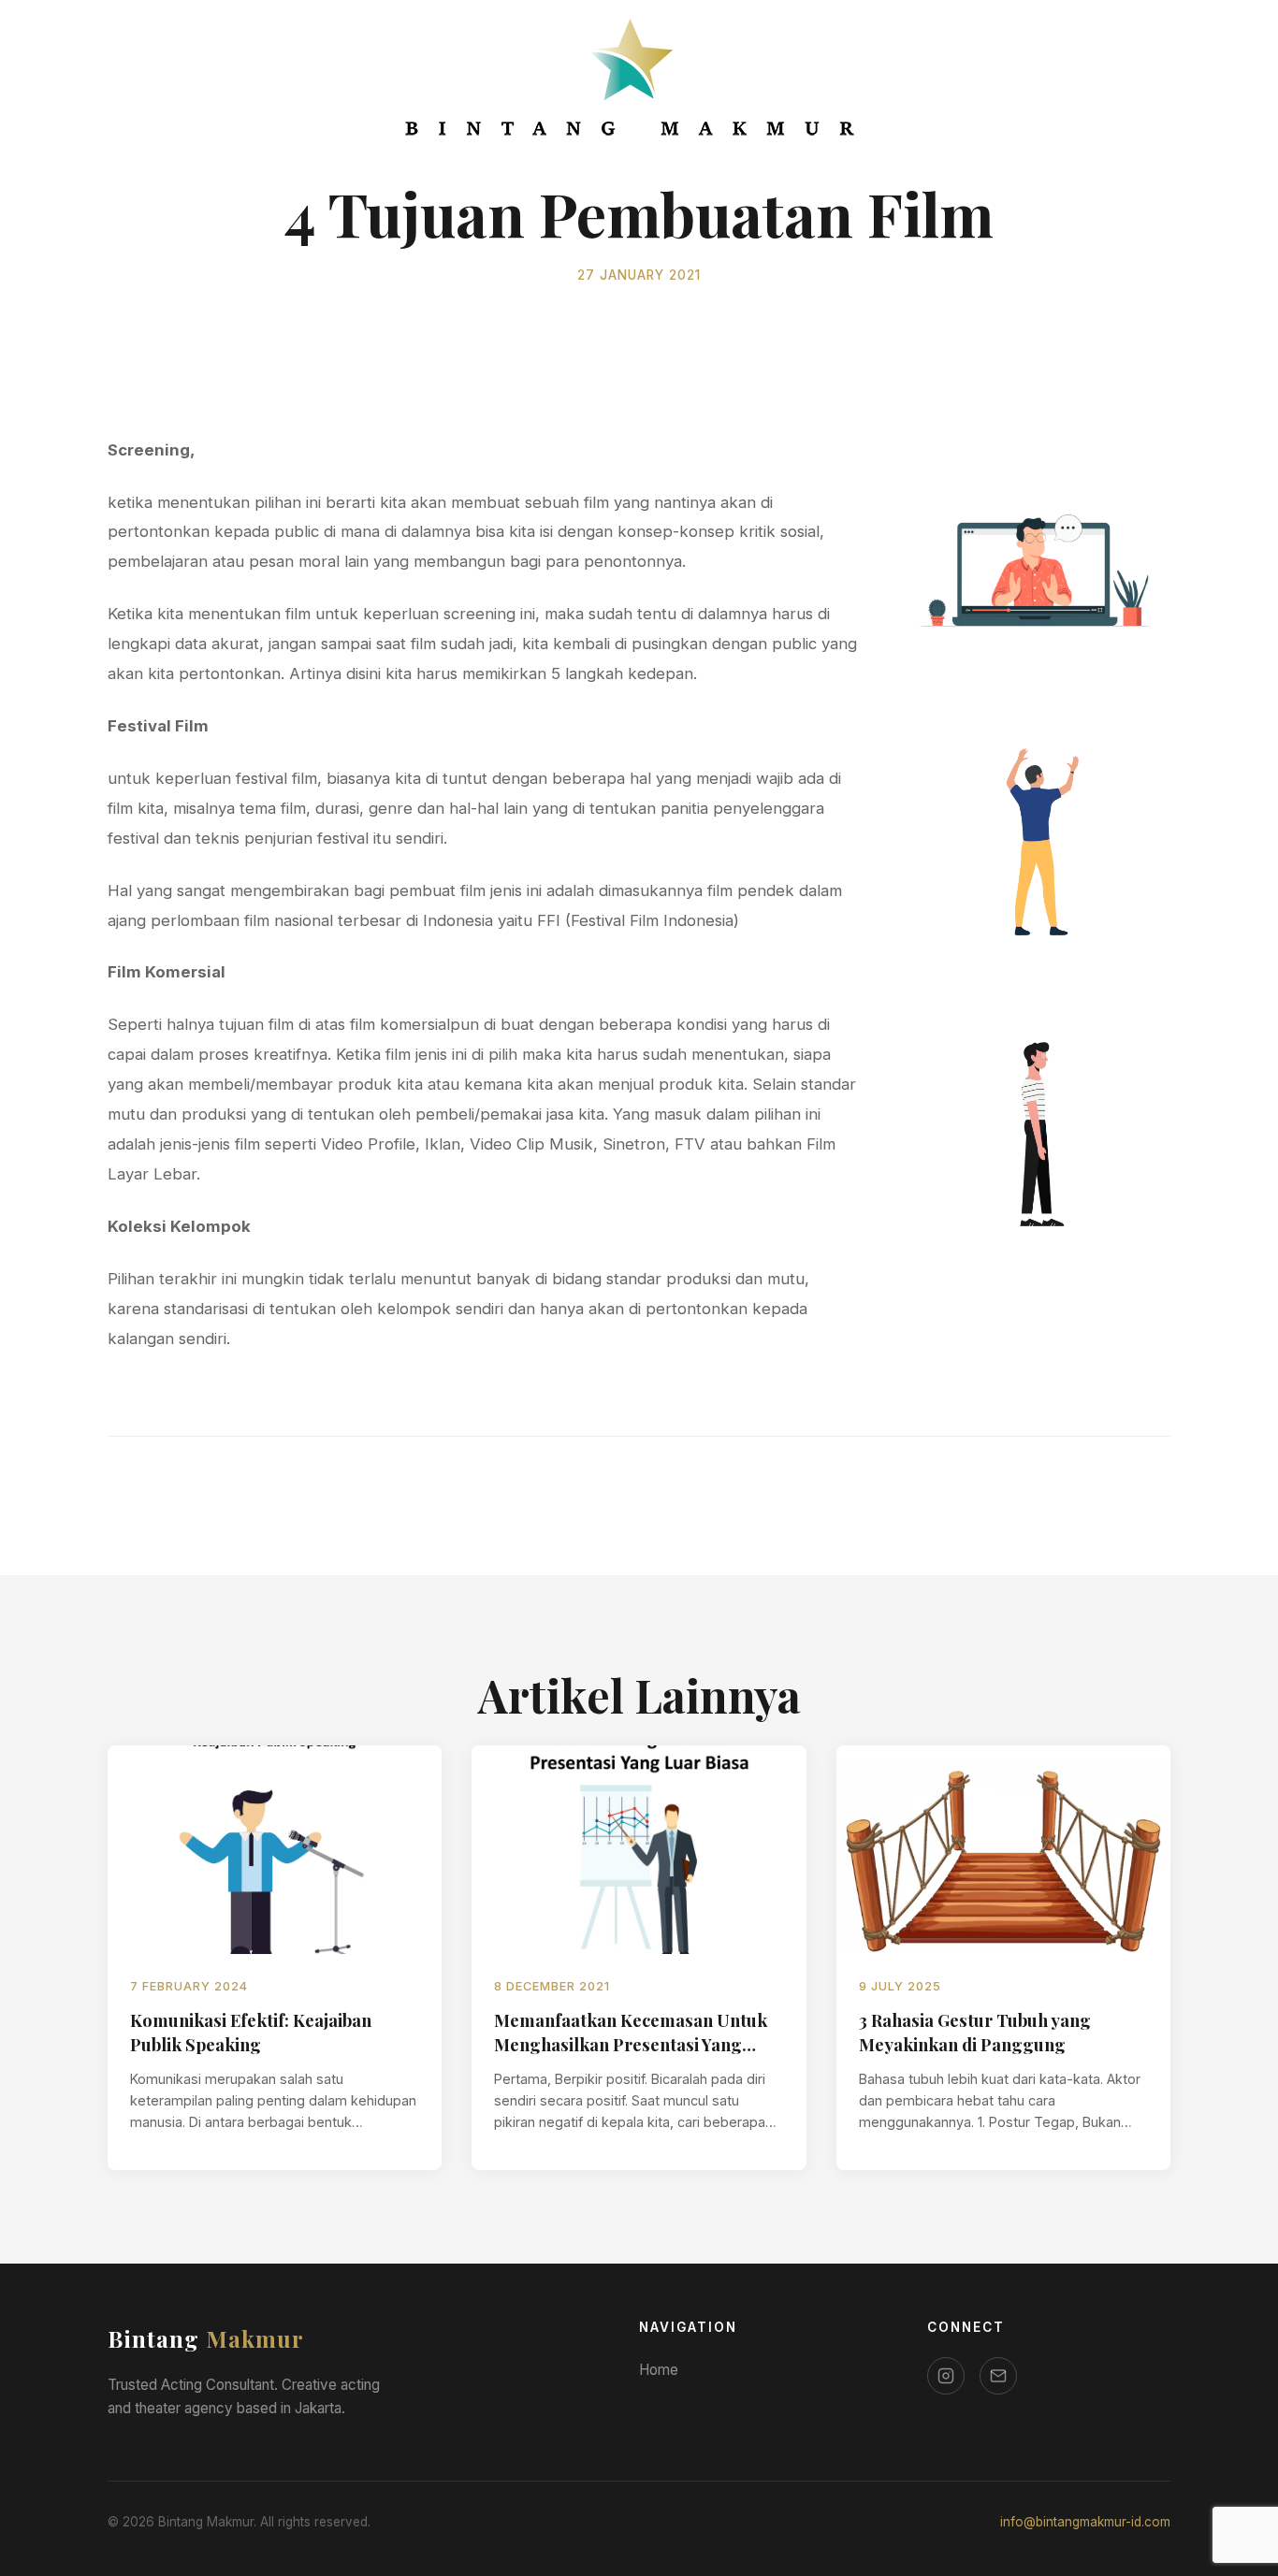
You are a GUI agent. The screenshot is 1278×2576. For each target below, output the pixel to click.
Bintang (206, 2338)
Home (659, 2370)
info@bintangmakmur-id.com (1085, 2522)
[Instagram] (946, 2376)
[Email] (998, 2376)
